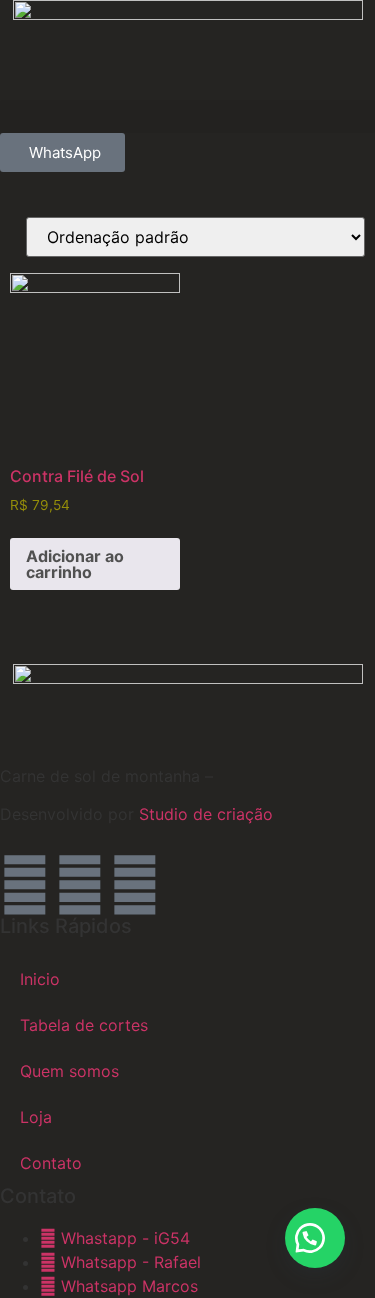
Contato (51, 1163)
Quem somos (69, 1071)
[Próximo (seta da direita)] (340, 649)
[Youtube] (135, 885)
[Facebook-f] (80, 885)
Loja (36, 1117)
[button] (187, 116)
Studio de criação (203, 814)
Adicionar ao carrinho (75, 564)
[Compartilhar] (265, 22)
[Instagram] (25, 885)
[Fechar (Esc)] (309, 22)
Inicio (40, 979)
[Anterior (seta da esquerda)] (35, 649)
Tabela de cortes (84, 1025)
